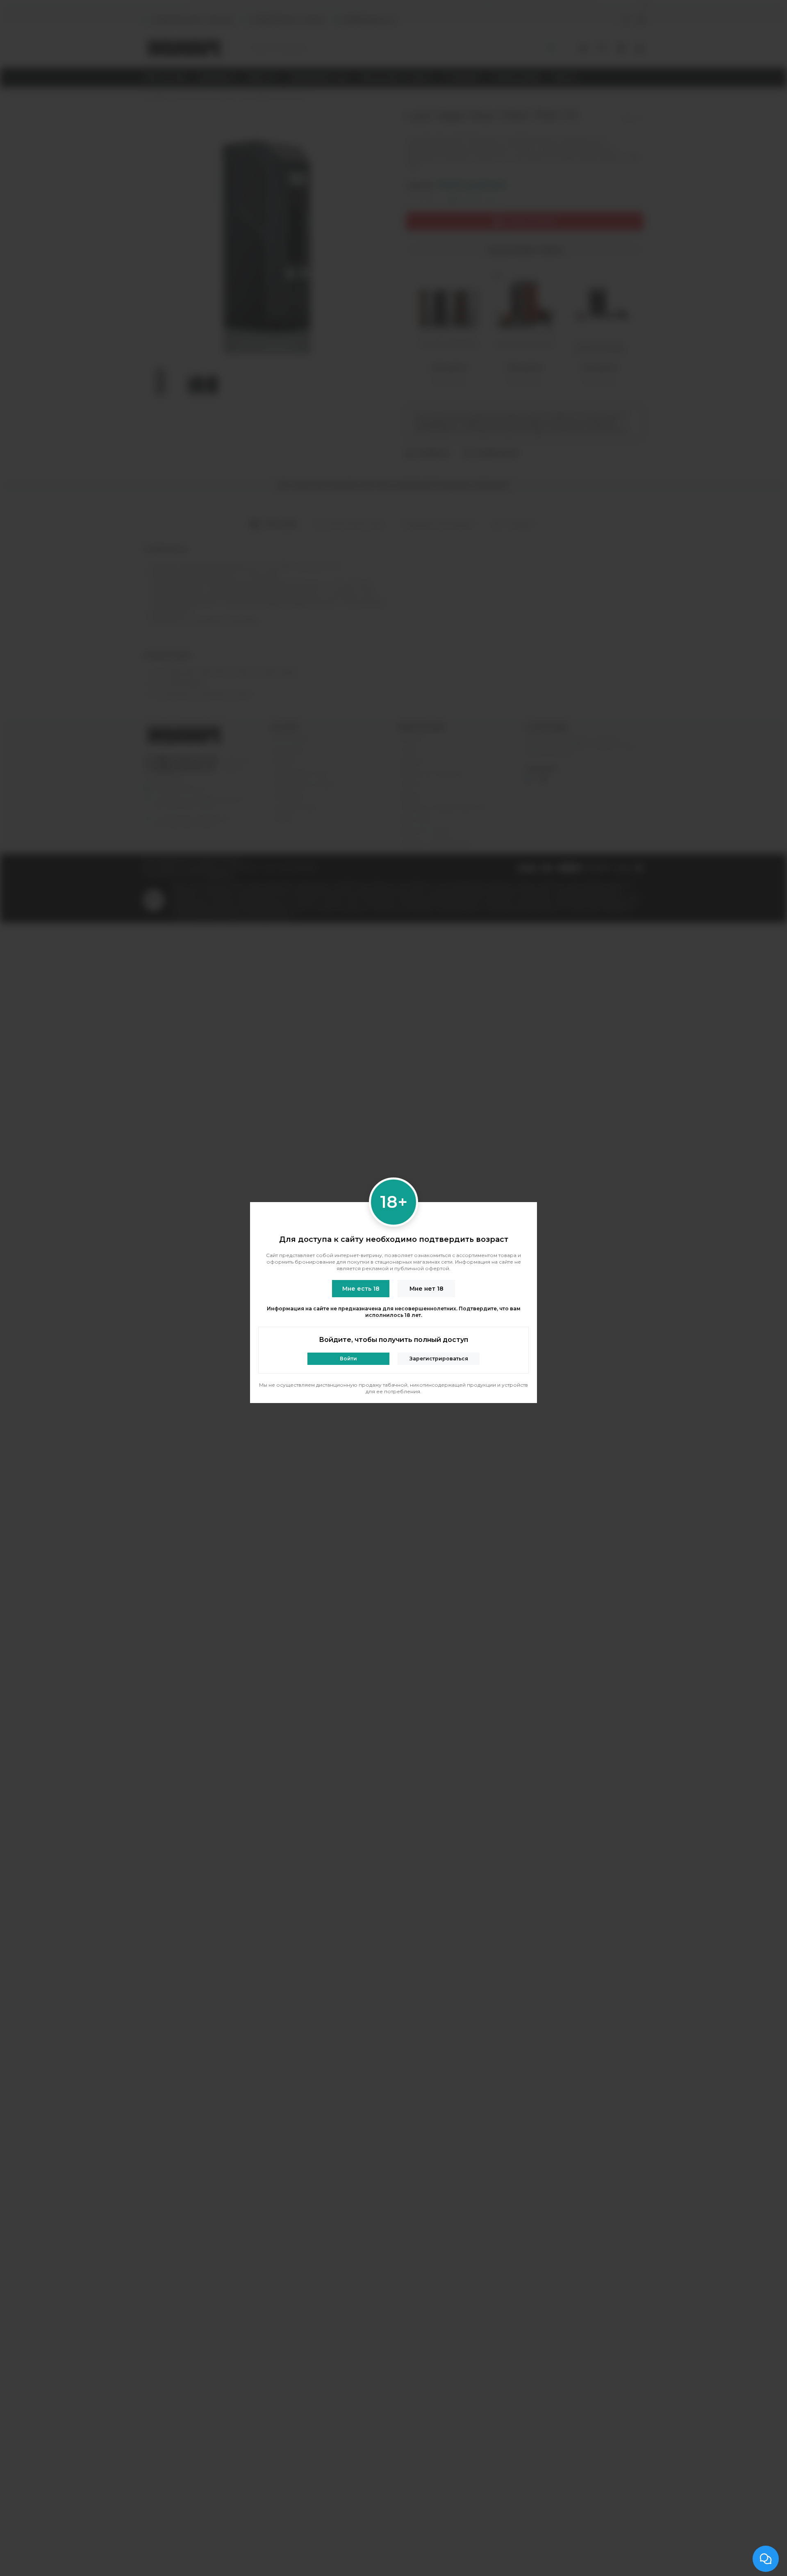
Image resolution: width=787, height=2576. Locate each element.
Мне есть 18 (361, 1289)
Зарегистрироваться (439, 1359)
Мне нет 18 (426, 1289)
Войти (348, 1359)
